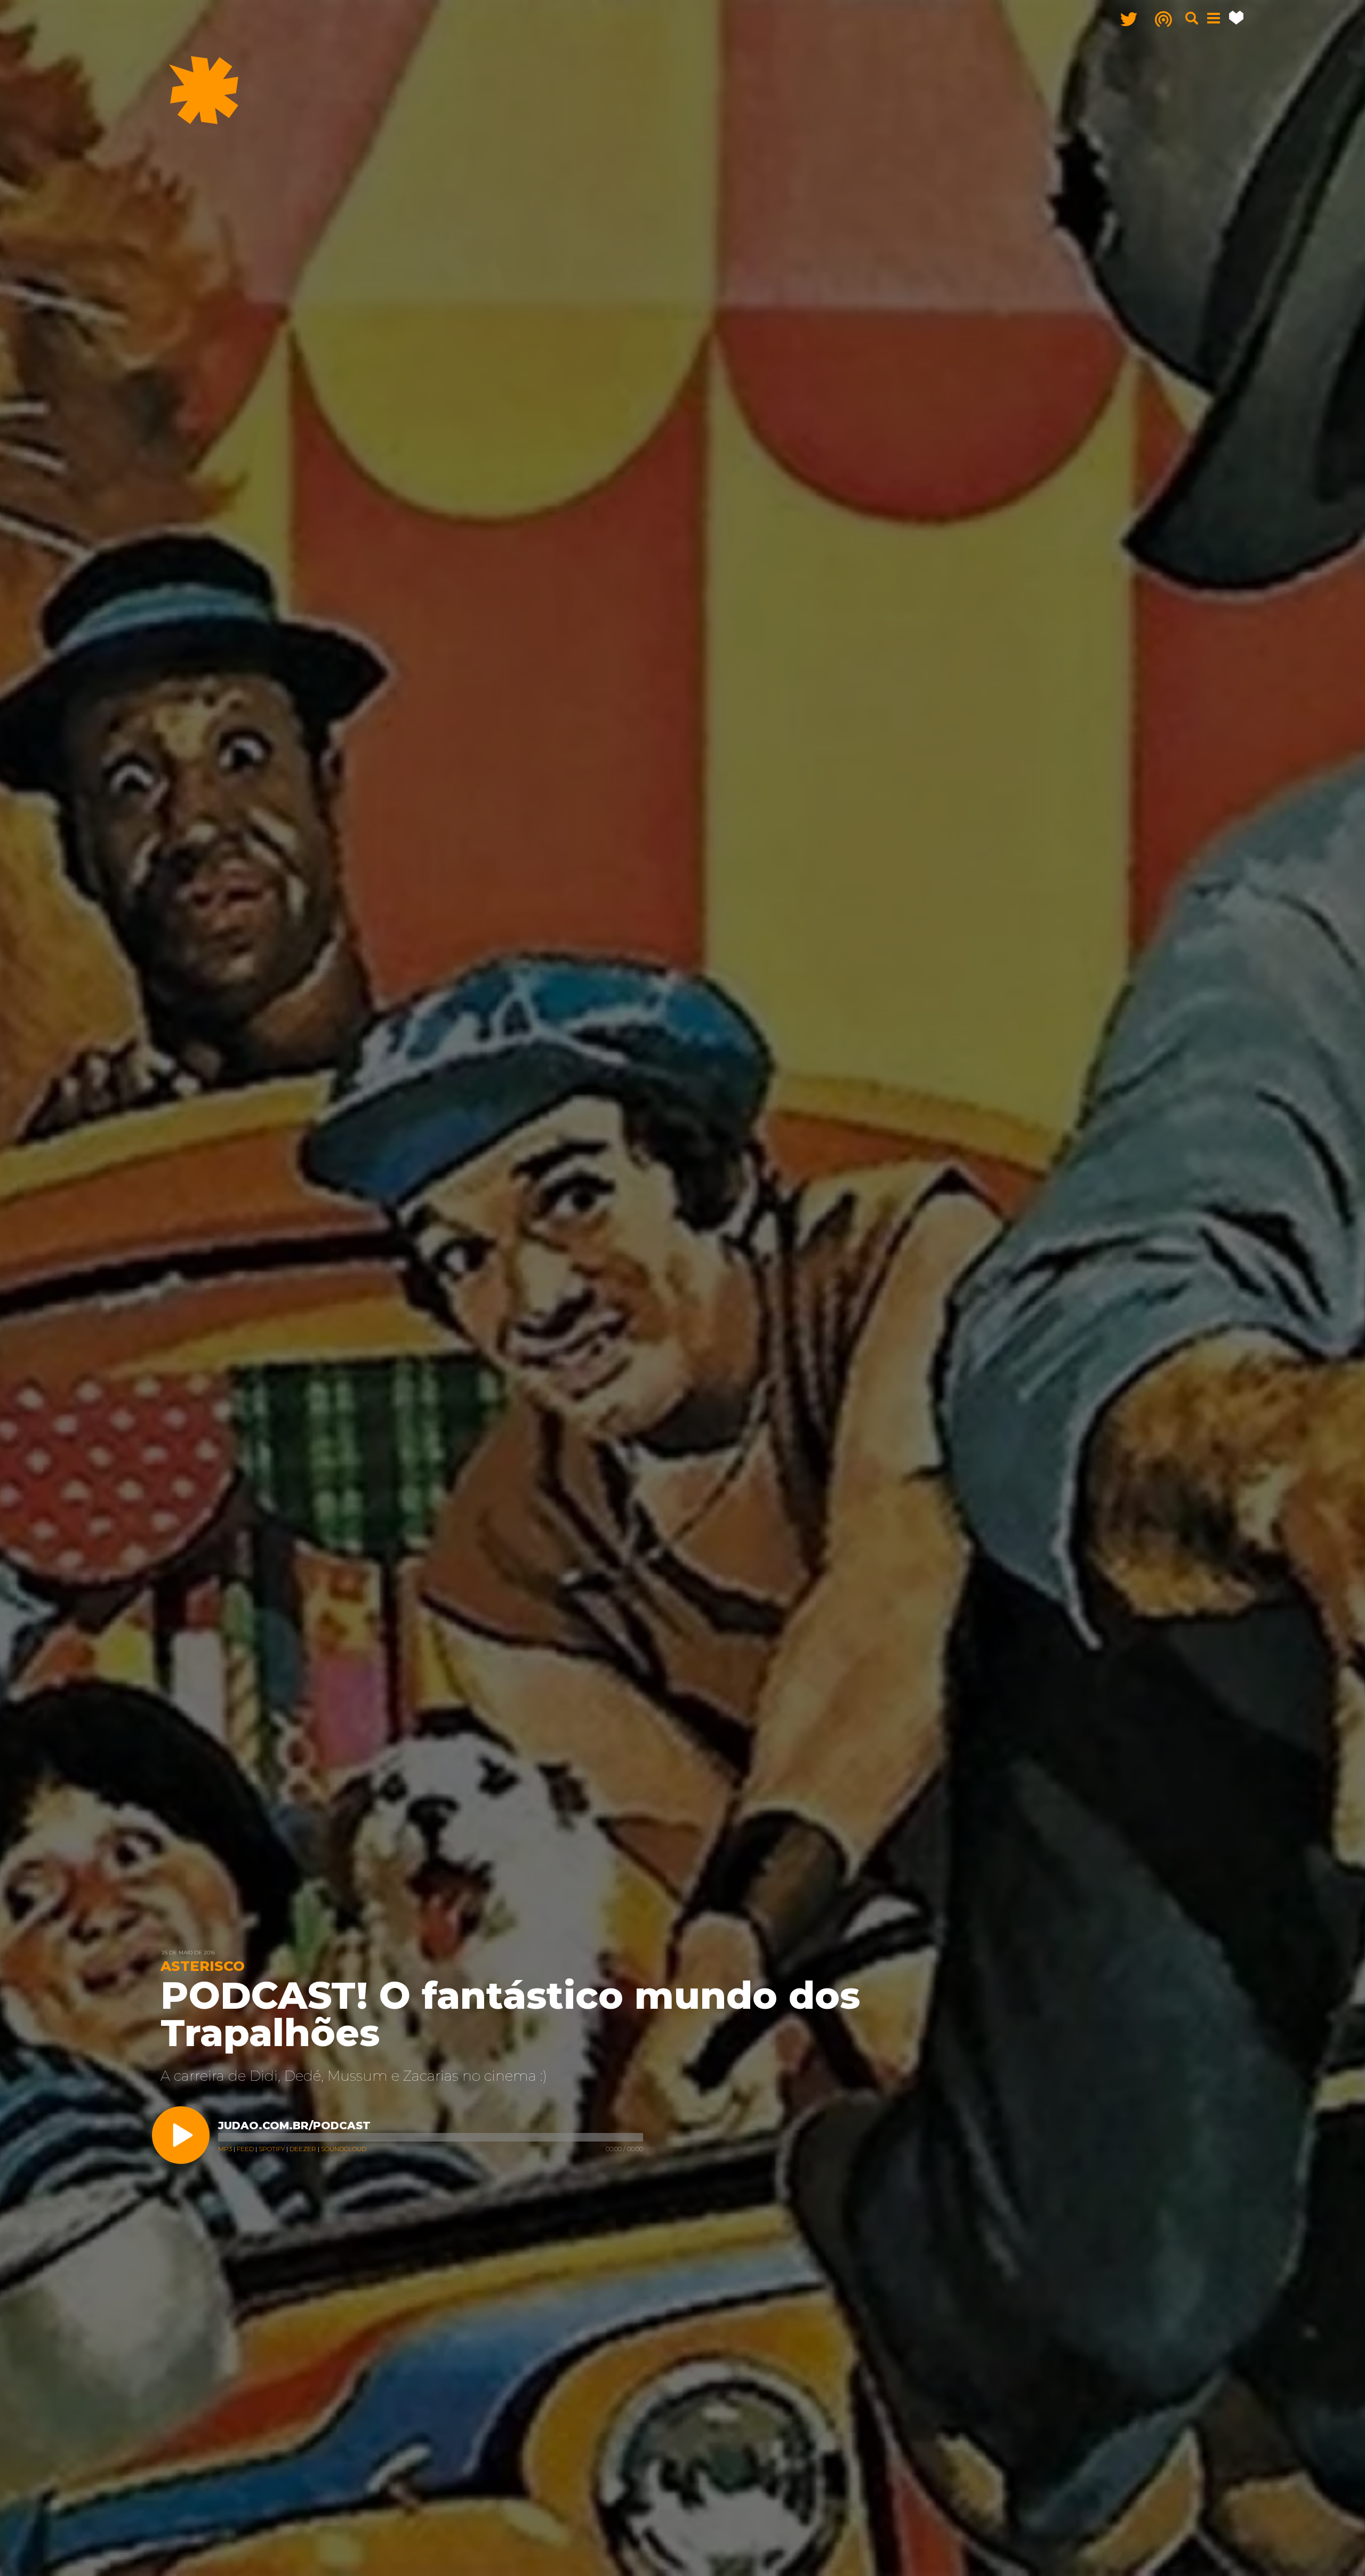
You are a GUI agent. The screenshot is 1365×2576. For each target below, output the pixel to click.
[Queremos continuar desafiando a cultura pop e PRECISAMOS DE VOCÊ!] (1236, 18)
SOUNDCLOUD (344, 2149)
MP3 (225, 2149)
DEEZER (303, 2149)
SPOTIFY (272, 2149)
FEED (245, 2149)
